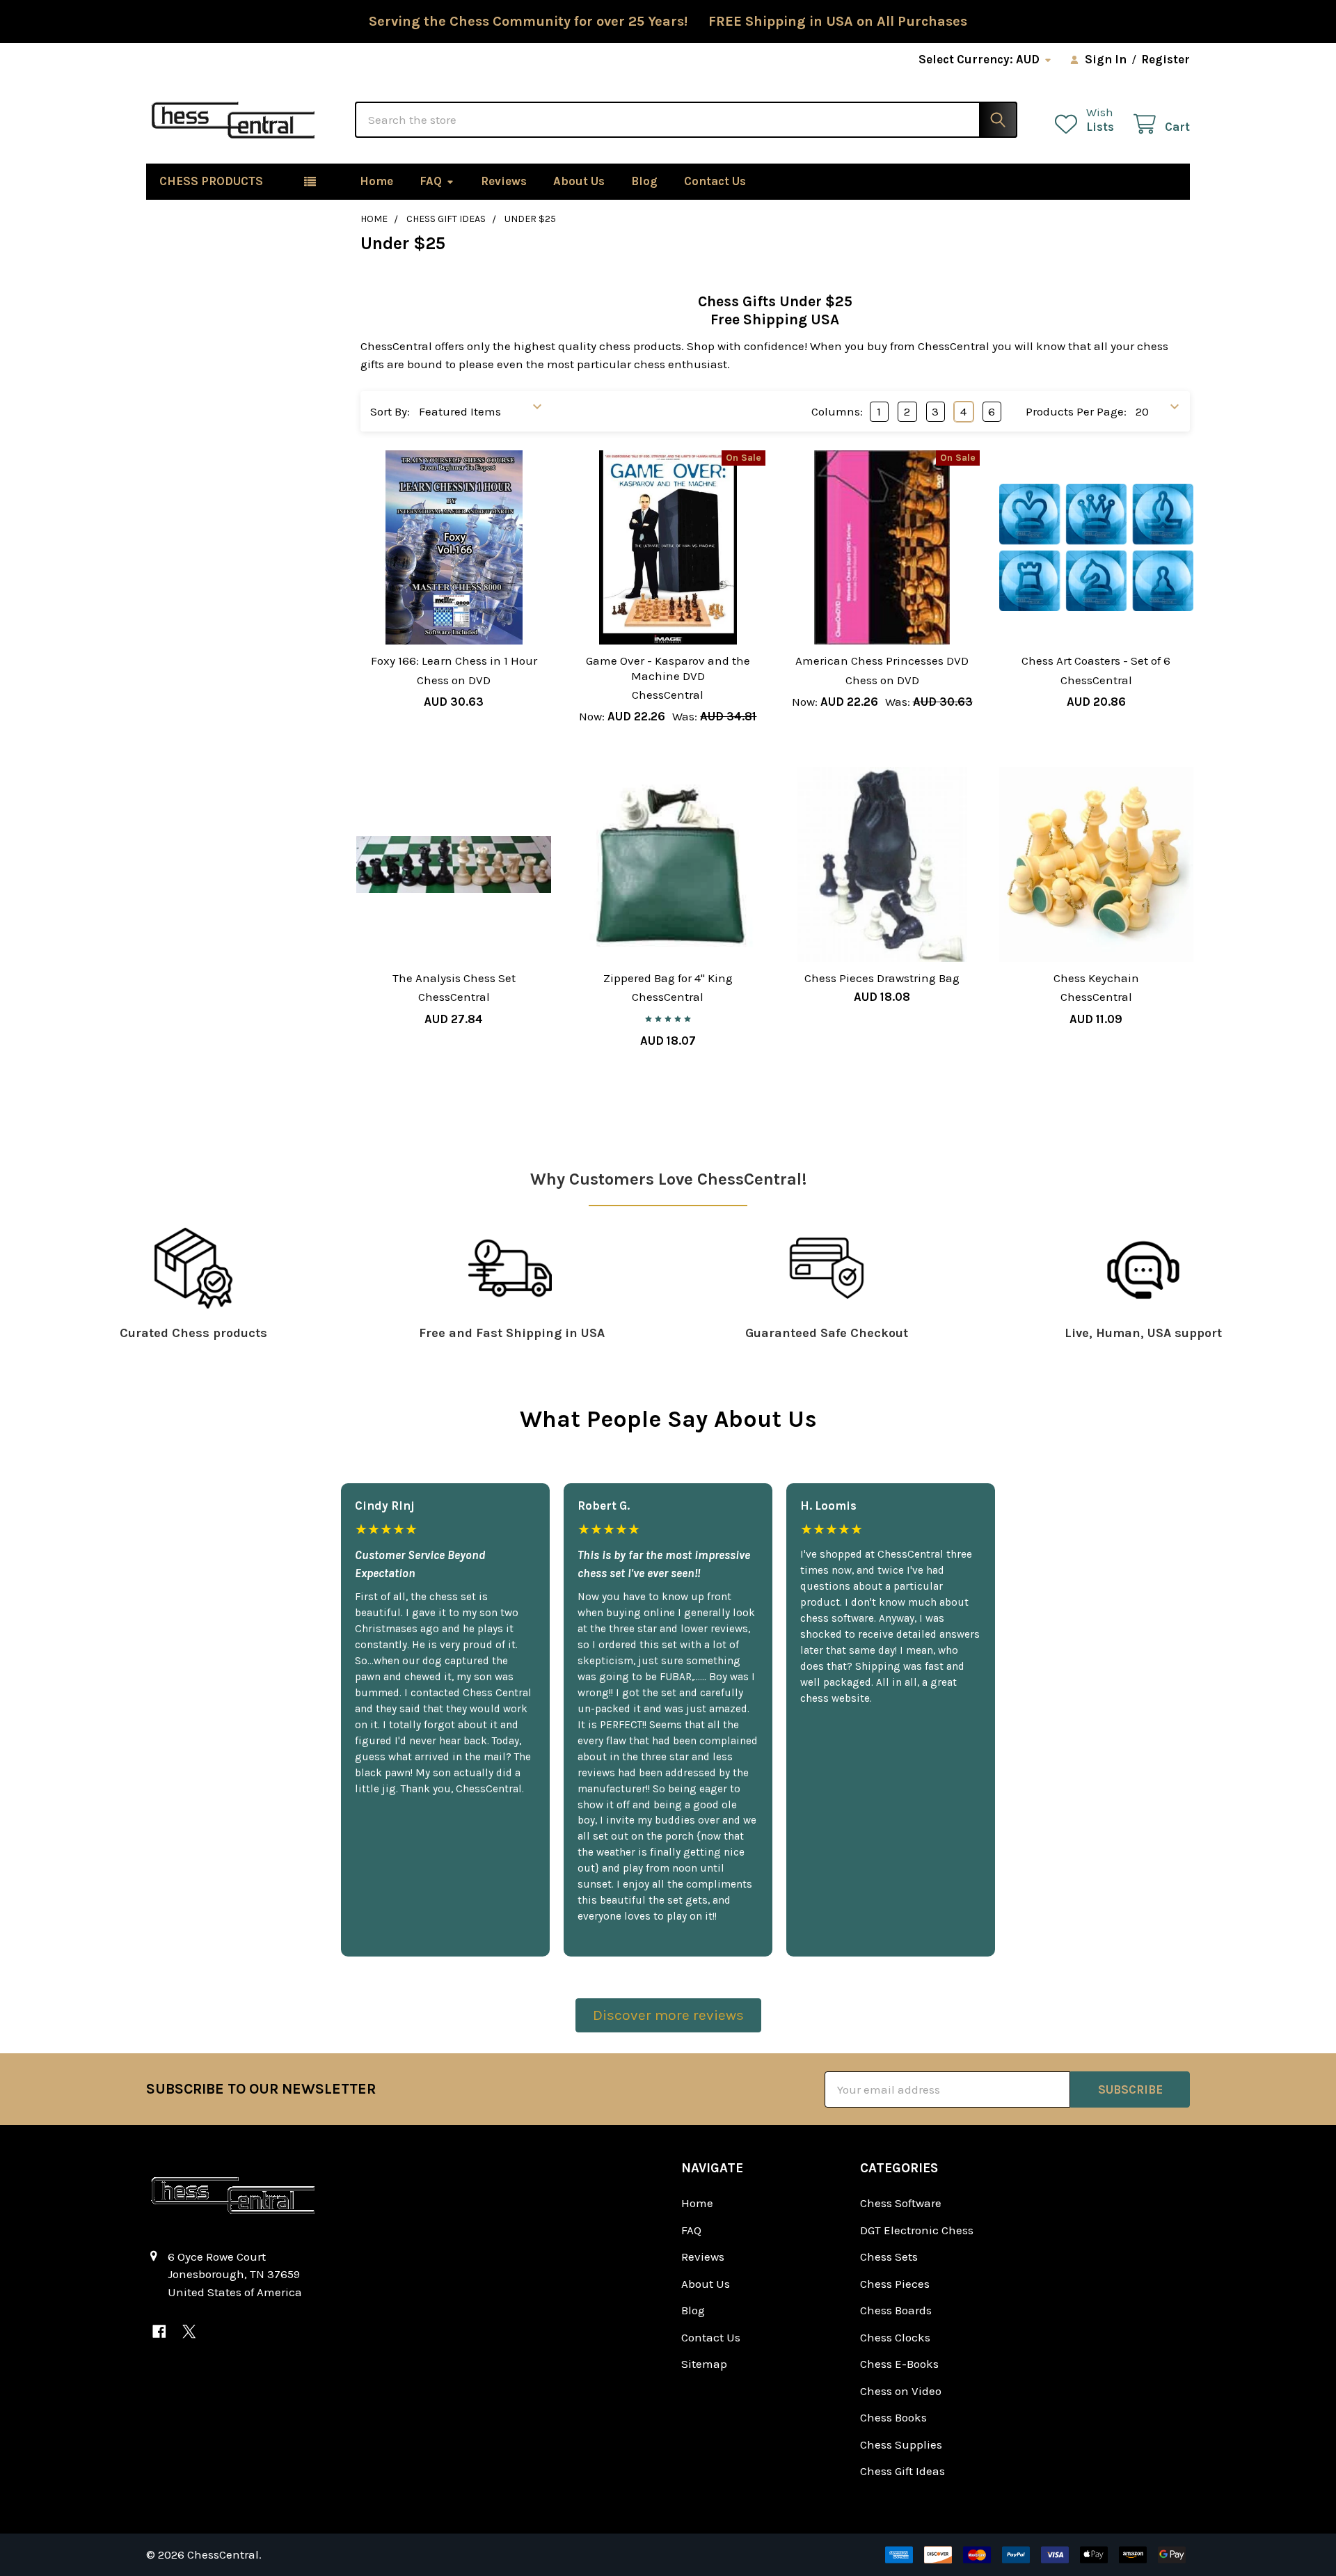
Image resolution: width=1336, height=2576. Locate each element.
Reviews (504, 181)
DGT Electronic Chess (917, 2230)
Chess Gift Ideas (902, 2471)
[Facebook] (159, 2332)
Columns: (837, 411)
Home (376, 181)
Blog (644, 181)
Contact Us (715, 181)
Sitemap (704, 2364)
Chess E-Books (899, 2364)
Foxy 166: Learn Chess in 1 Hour (454, 661)
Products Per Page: (1076, 411)
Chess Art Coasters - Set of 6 (1096, 661)
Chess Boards (896, 2310)
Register (1166, 59)
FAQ (431, 181)
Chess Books (893, 2417)
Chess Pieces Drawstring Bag (882, 978)
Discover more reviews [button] (668, 2015)
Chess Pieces (895, 2284)
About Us (579, 181)
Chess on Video (901, 2391)
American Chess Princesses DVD (882, 661)
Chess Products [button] (211, 181)
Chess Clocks (895, 2337)
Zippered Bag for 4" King (668, 978)
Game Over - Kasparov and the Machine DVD (668, 668)
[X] (189, 2332)
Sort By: (390, 411)
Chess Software (901, 2203)
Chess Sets (889, 2257)
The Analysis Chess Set (454, 978)
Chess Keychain (1096, 978)
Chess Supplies (901, 2444)
